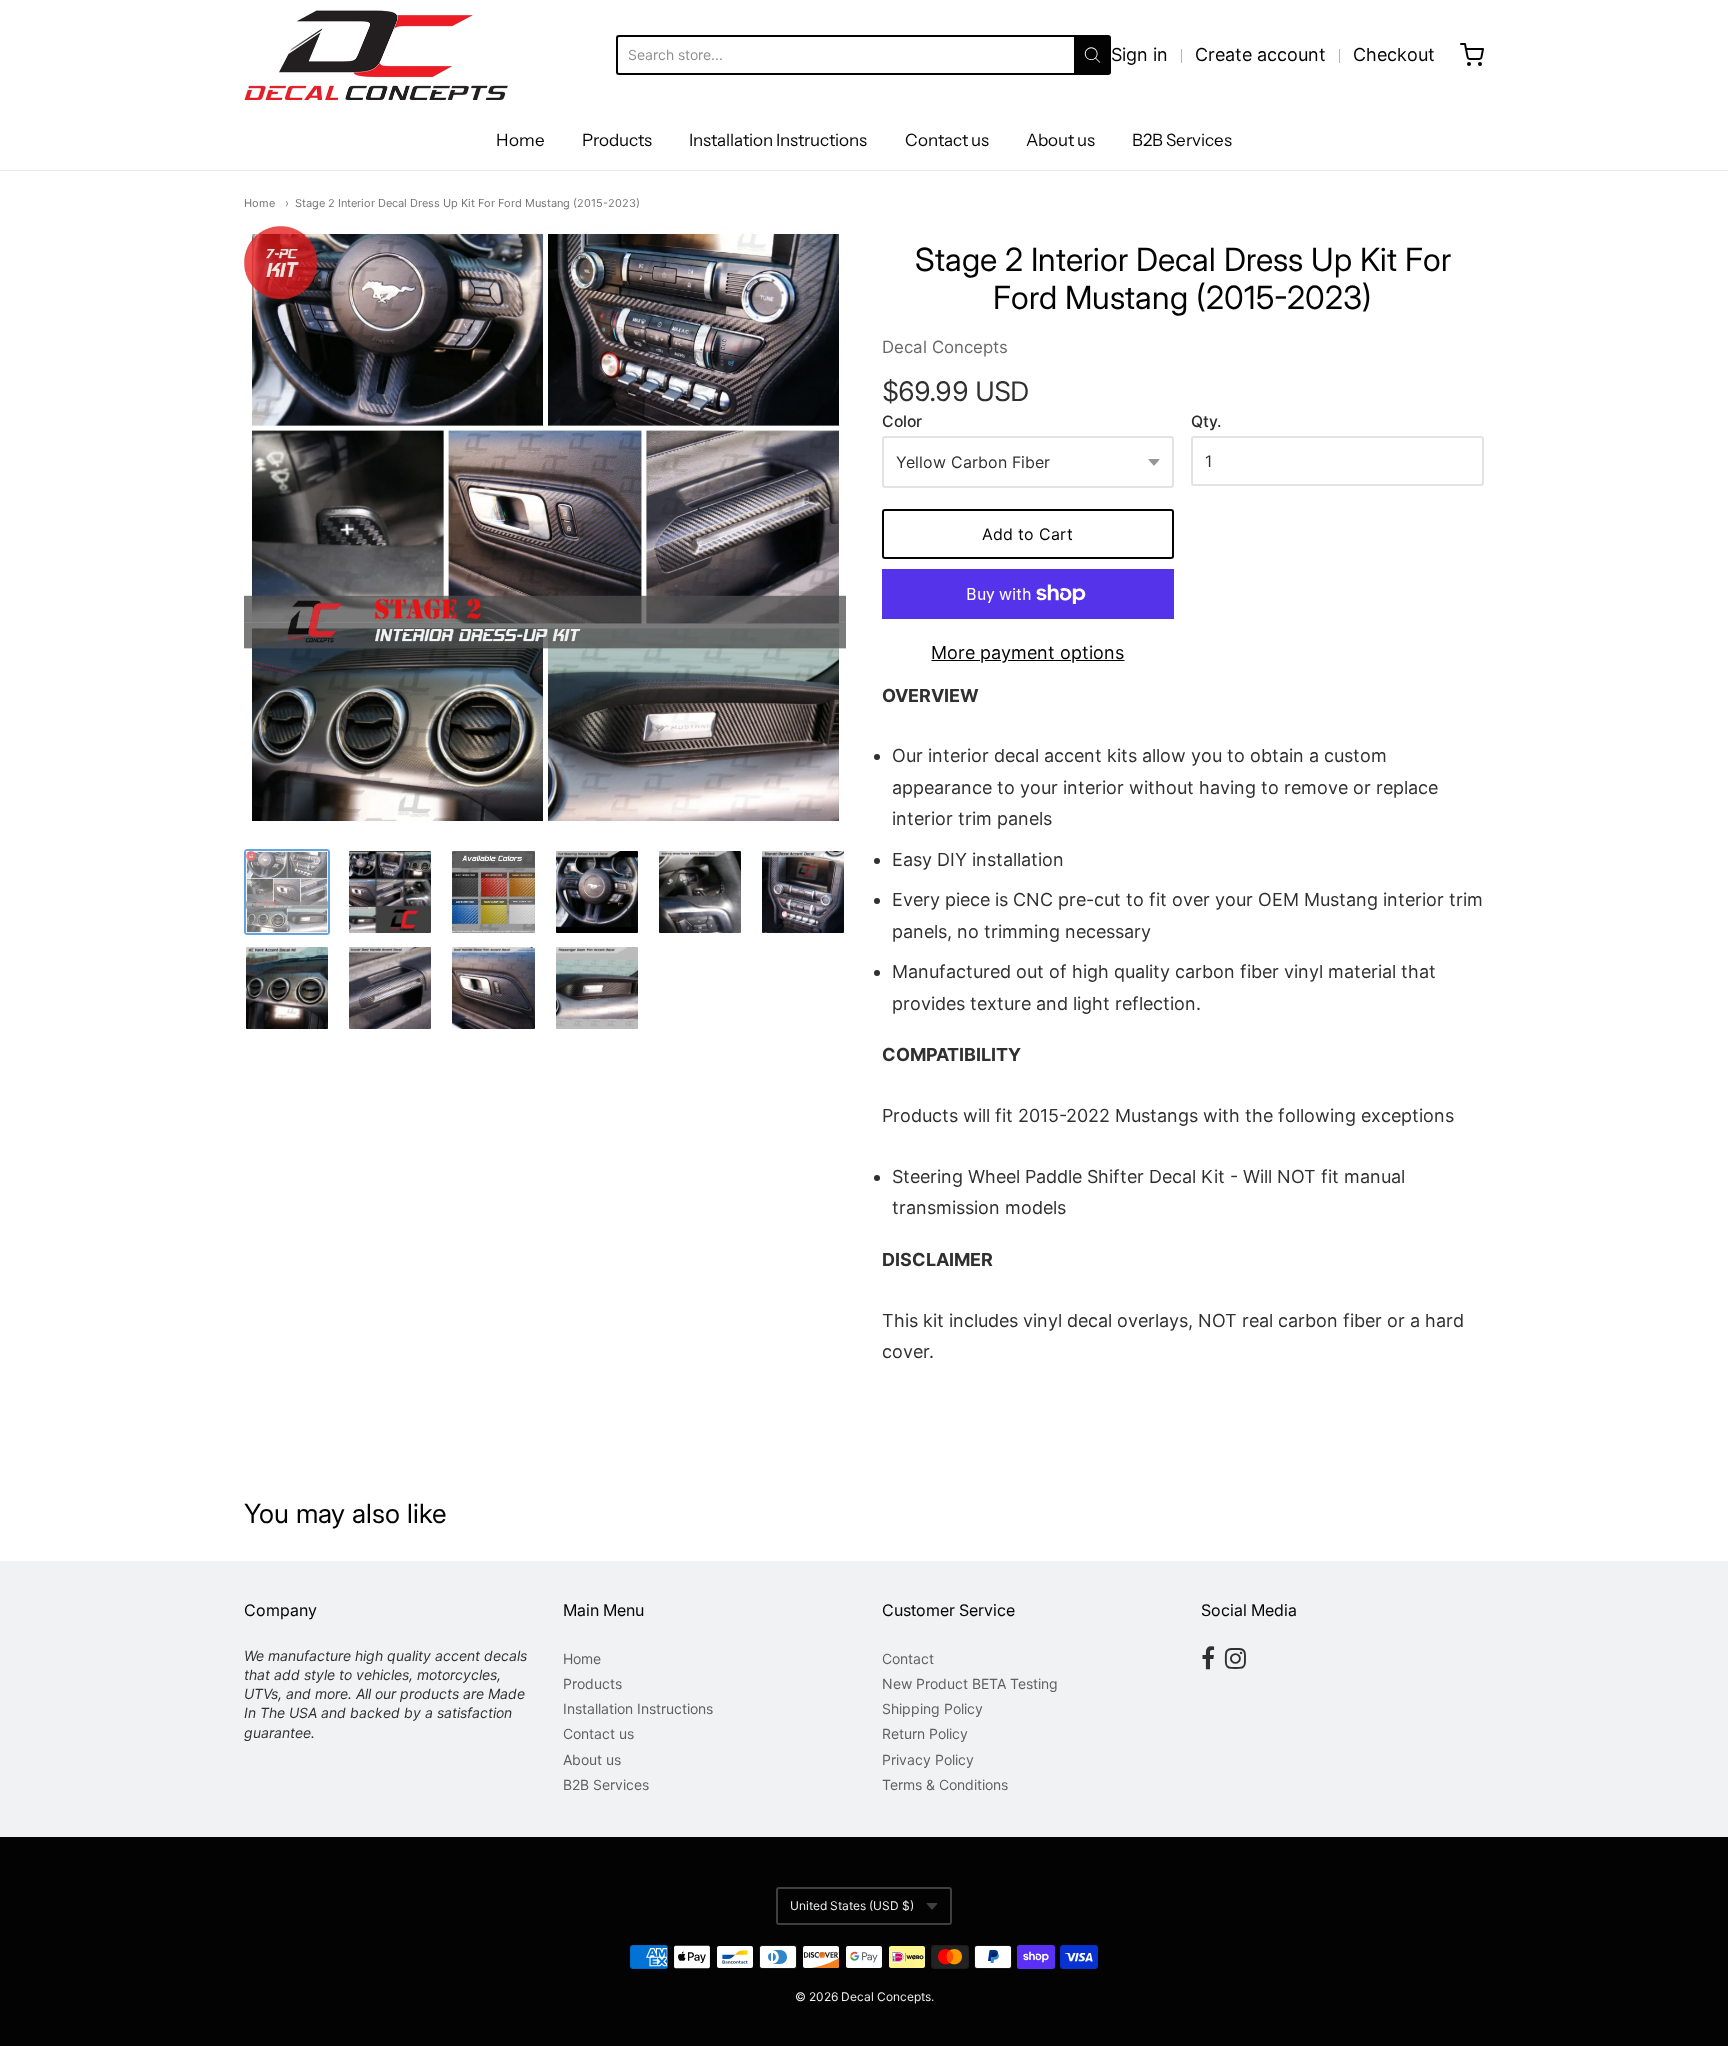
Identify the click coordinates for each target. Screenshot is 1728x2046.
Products (617, 140)
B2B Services (1182, 140)
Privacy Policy (928, 1759)
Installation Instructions (778, 140)
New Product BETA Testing (970, 1683)
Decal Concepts (945, 347)
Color (902, 422)
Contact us (947, 140)
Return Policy (925, 1733)
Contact (908, 1658)
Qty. (1206, 422)
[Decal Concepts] (376, 55)
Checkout (1394, 54)
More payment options (1027, 652)
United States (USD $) (852, 1905)
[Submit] (1092, 55)
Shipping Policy (932, 1708)
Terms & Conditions (945, 1784)
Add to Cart (1027, 534)
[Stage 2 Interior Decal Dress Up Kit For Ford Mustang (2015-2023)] (545, 527)
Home (520, 140)
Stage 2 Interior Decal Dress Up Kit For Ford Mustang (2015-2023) (467, 203)
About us (1060, 140)
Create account (1260, 54)
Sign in (1139, 54)
